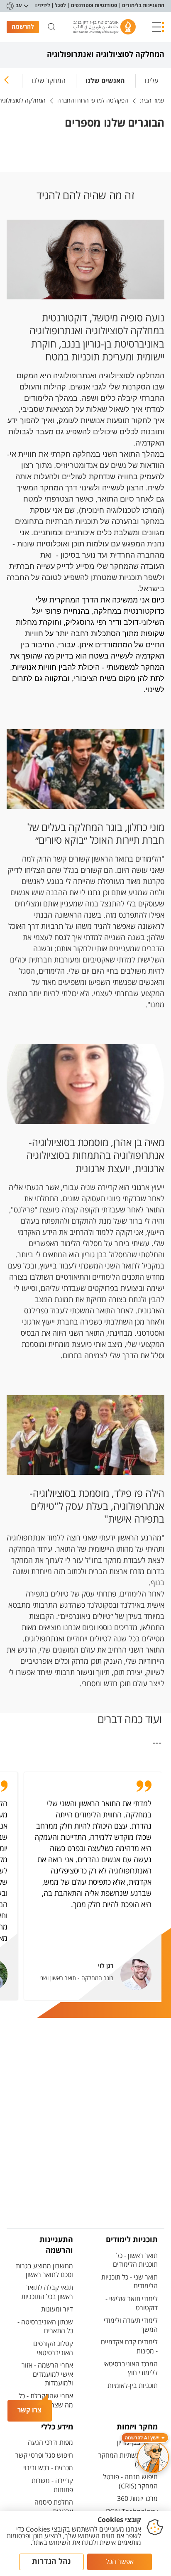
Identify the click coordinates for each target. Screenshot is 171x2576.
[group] (152, 79)
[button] (158, 27)
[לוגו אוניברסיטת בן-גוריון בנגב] (105, 27)
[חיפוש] (51, 27)
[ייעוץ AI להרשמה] (153, 2457)
